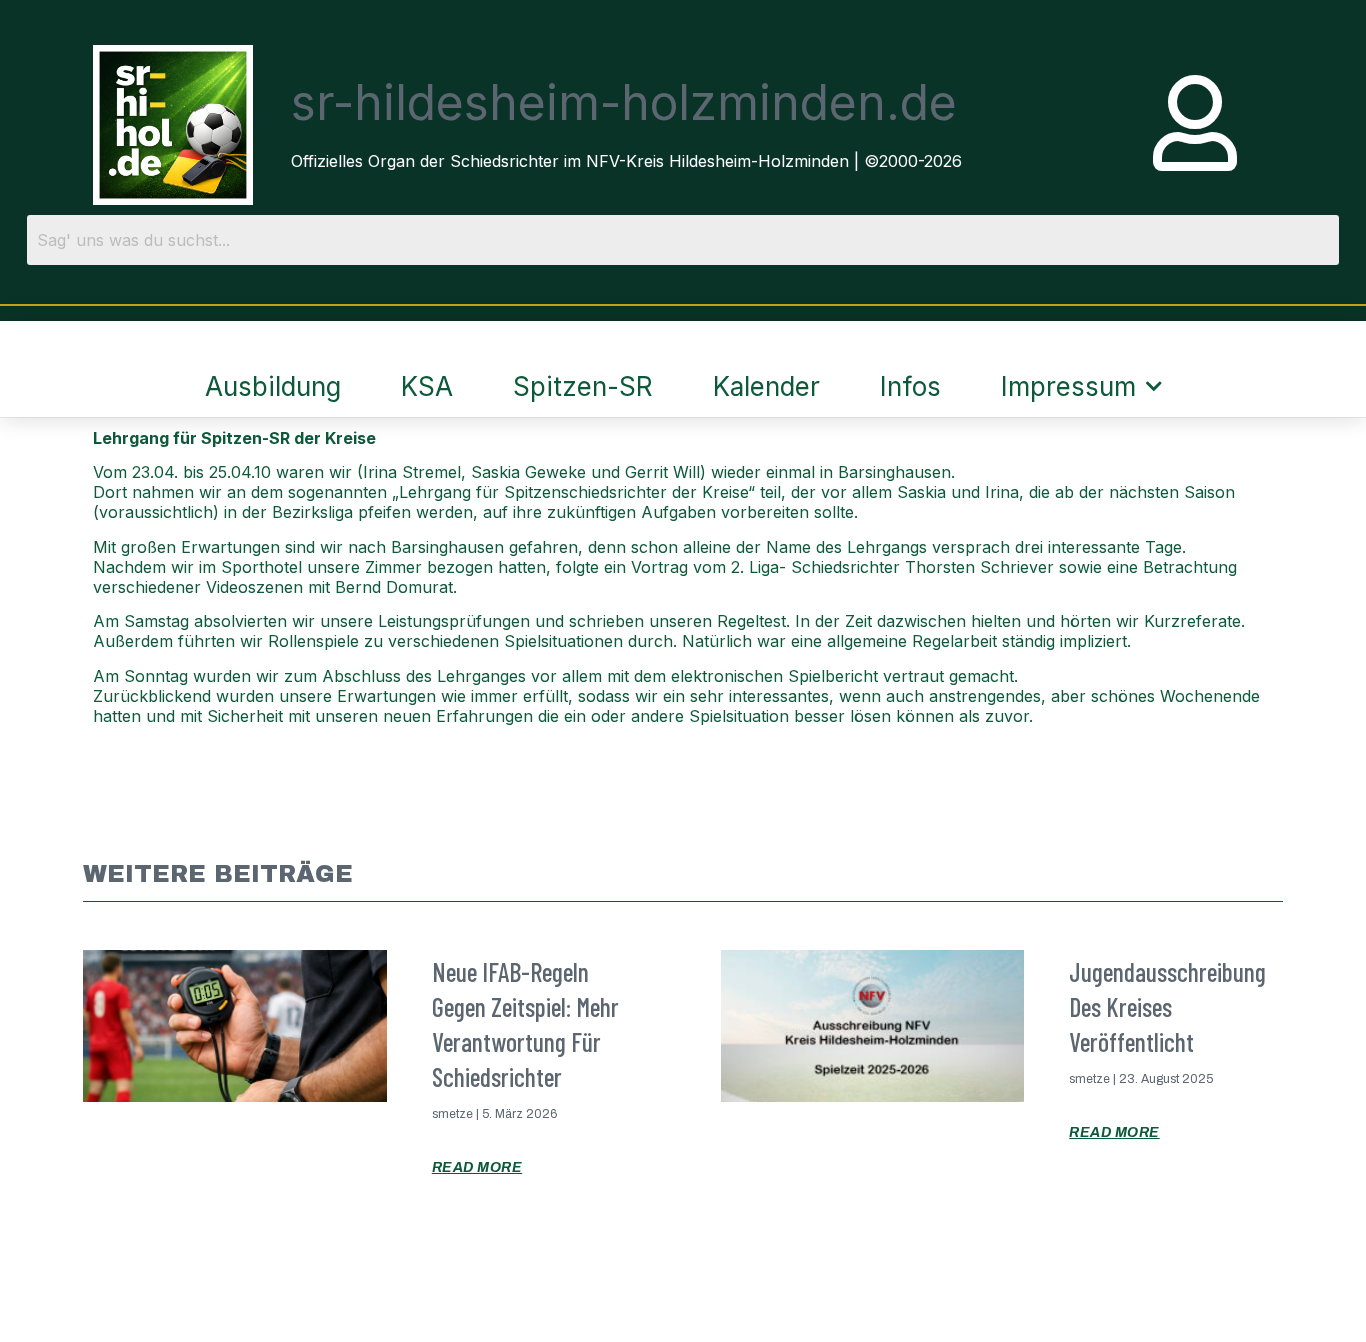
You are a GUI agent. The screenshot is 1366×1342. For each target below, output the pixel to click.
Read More (477, 1167)
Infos (910, 386)
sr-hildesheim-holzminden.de (624, 102)
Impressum (1068, 386)
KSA (427, 386)
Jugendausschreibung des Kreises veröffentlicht (1167, 1006)
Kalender (766, 386)
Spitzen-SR (583, 386)
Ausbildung (273, 386)
